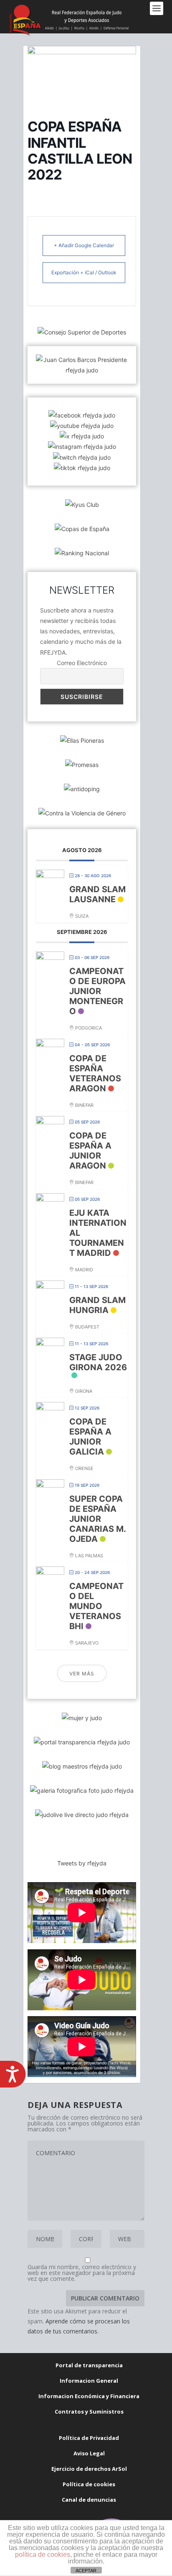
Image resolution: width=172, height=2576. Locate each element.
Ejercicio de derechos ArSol (89, 2469)
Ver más (82, 1674)
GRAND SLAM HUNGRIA (97, 1305)
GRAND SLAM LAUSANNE (97, 894)
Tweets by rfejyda (82, 1863)
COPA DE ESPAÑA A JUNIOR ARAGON (90, 1151)
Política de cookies (89, 2484)
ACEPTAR (86, 2571)
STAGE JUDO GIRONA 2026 (98, 1362)
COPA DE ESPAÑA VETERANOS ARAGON (95, 1073)
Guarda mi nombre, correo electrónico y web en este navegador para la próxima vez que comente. (82, 2273)
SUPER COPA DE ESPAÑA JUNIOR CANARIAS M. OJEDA (97, 1519)
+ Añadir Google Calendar (84, 245)
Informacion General (89, 2381)
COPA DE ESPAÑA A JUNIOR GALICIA (90, 1437)
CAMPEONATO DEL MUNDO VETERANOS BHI (96, 1606)
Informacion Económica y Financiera (89, 2396)
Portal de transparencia (89, 2365)
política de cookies (43, 2554)
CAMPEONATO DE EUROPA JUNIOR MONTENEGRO (97, 991)
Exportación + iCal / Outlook (84, 272)
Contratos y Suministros (89, 2412)
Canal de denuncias (89, 2500)
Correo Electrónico (82, 663)
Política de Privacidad (89, 2438)
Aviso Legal (89, 2453)
